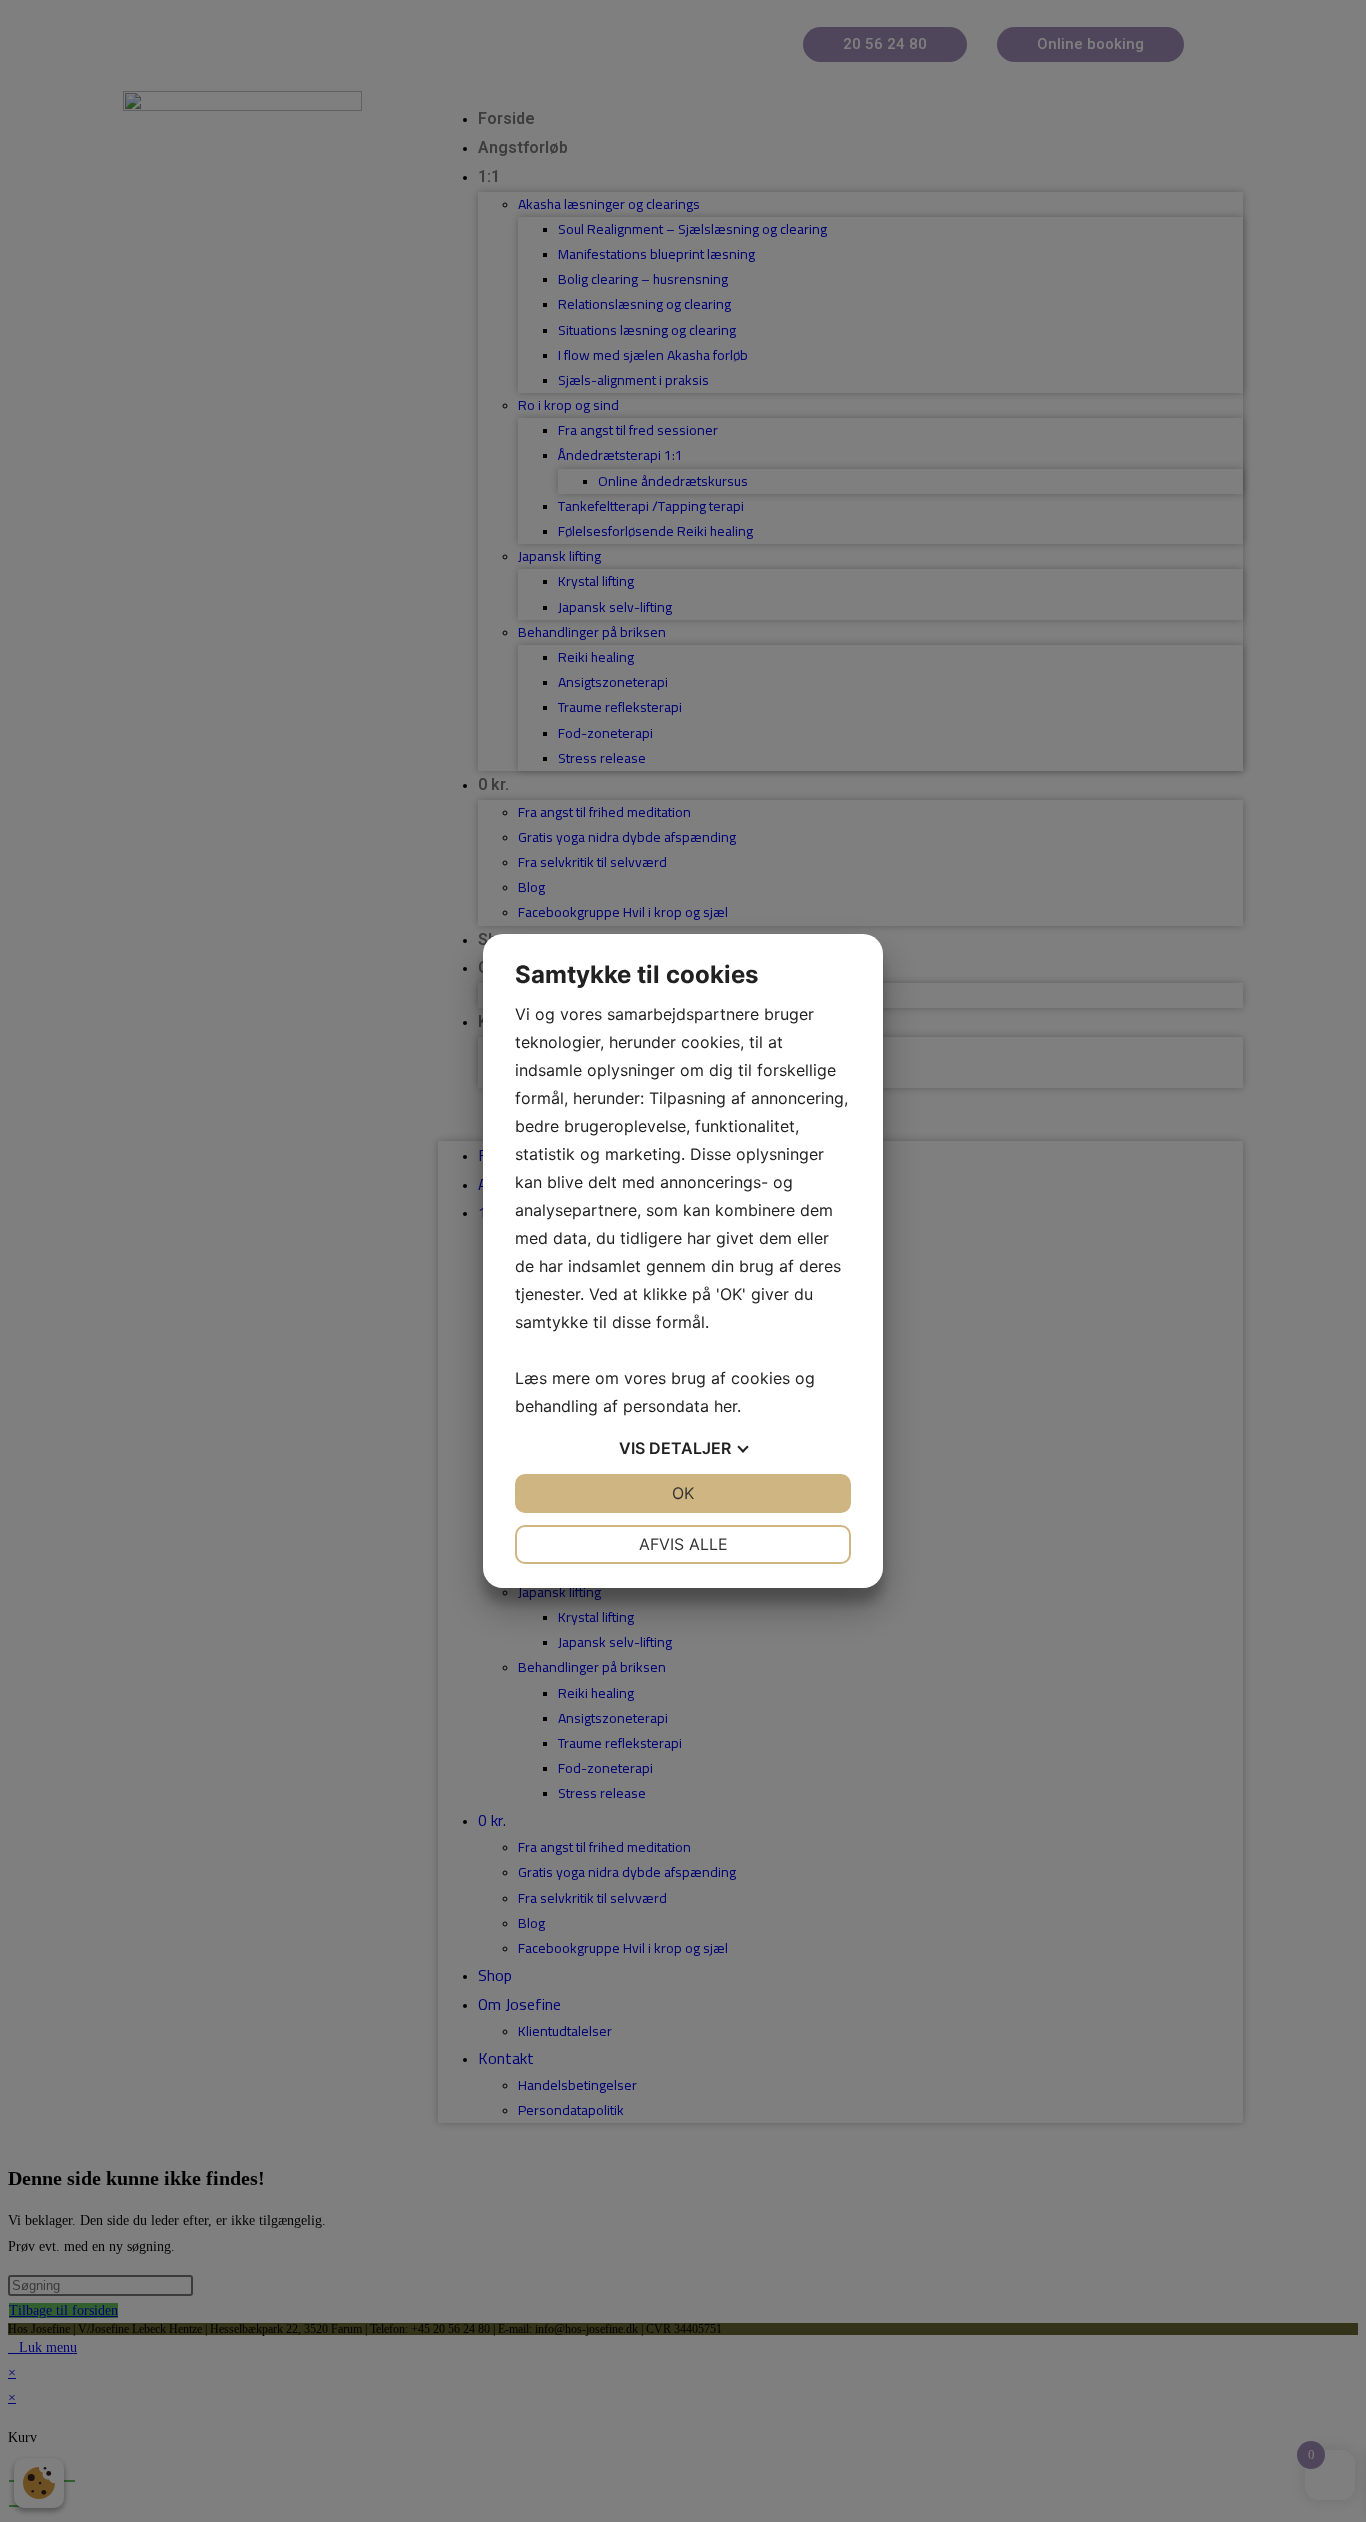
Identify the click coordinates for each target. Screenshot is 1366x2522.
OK (683, 1493)
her (725, 1406)
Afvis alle (683, 1544)
